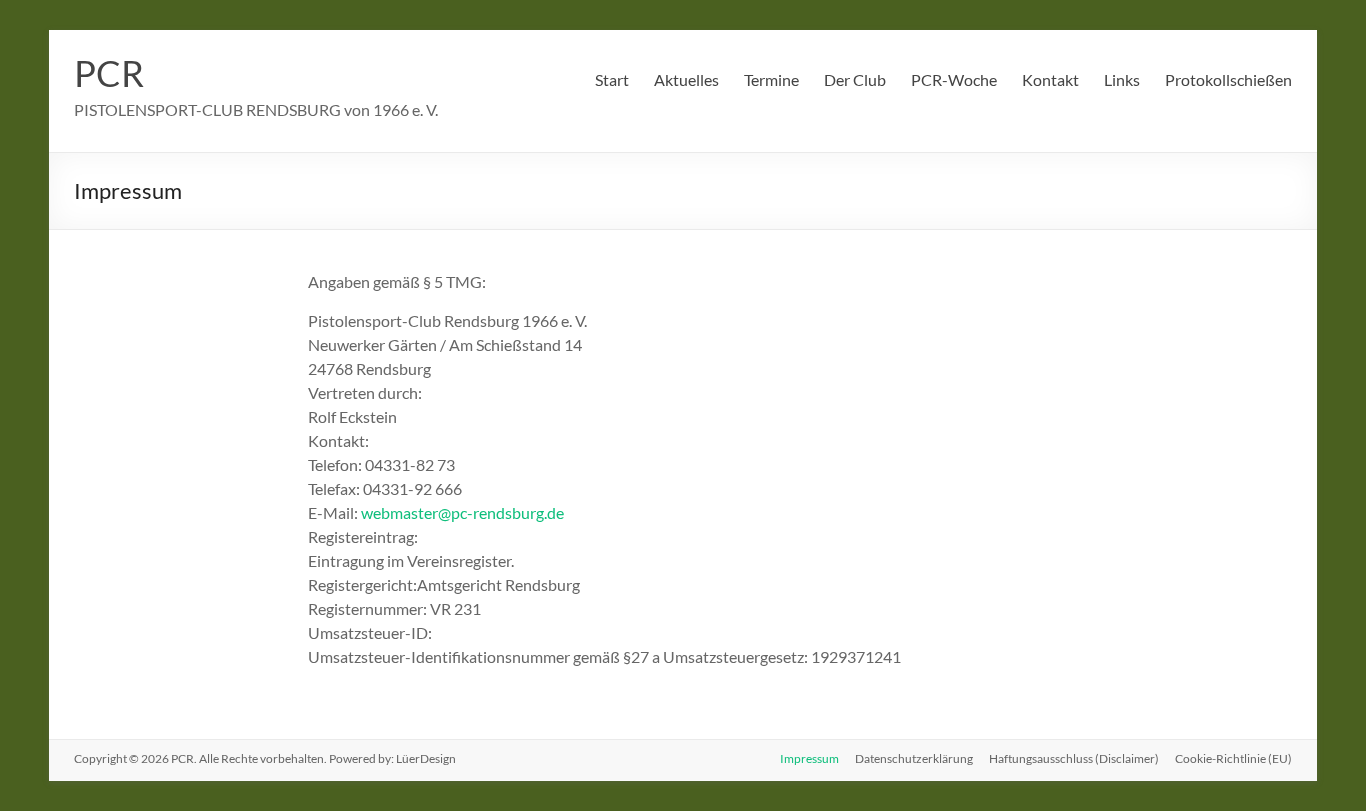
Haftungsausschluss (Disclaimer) (1074, 758)
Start (612, 79)
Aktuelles (686, 79)
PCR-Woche (954, 79)
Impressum (809, 758)
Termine (771, 79)
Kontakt (1050, 79)
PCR (109, 73)
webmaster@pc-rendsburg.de (462, 512)
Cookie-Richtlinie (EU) (1233, 758)
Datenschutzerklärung (914, 758)
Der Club (855, 79)
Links (1122, 79)
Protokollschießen (1228, 79)
